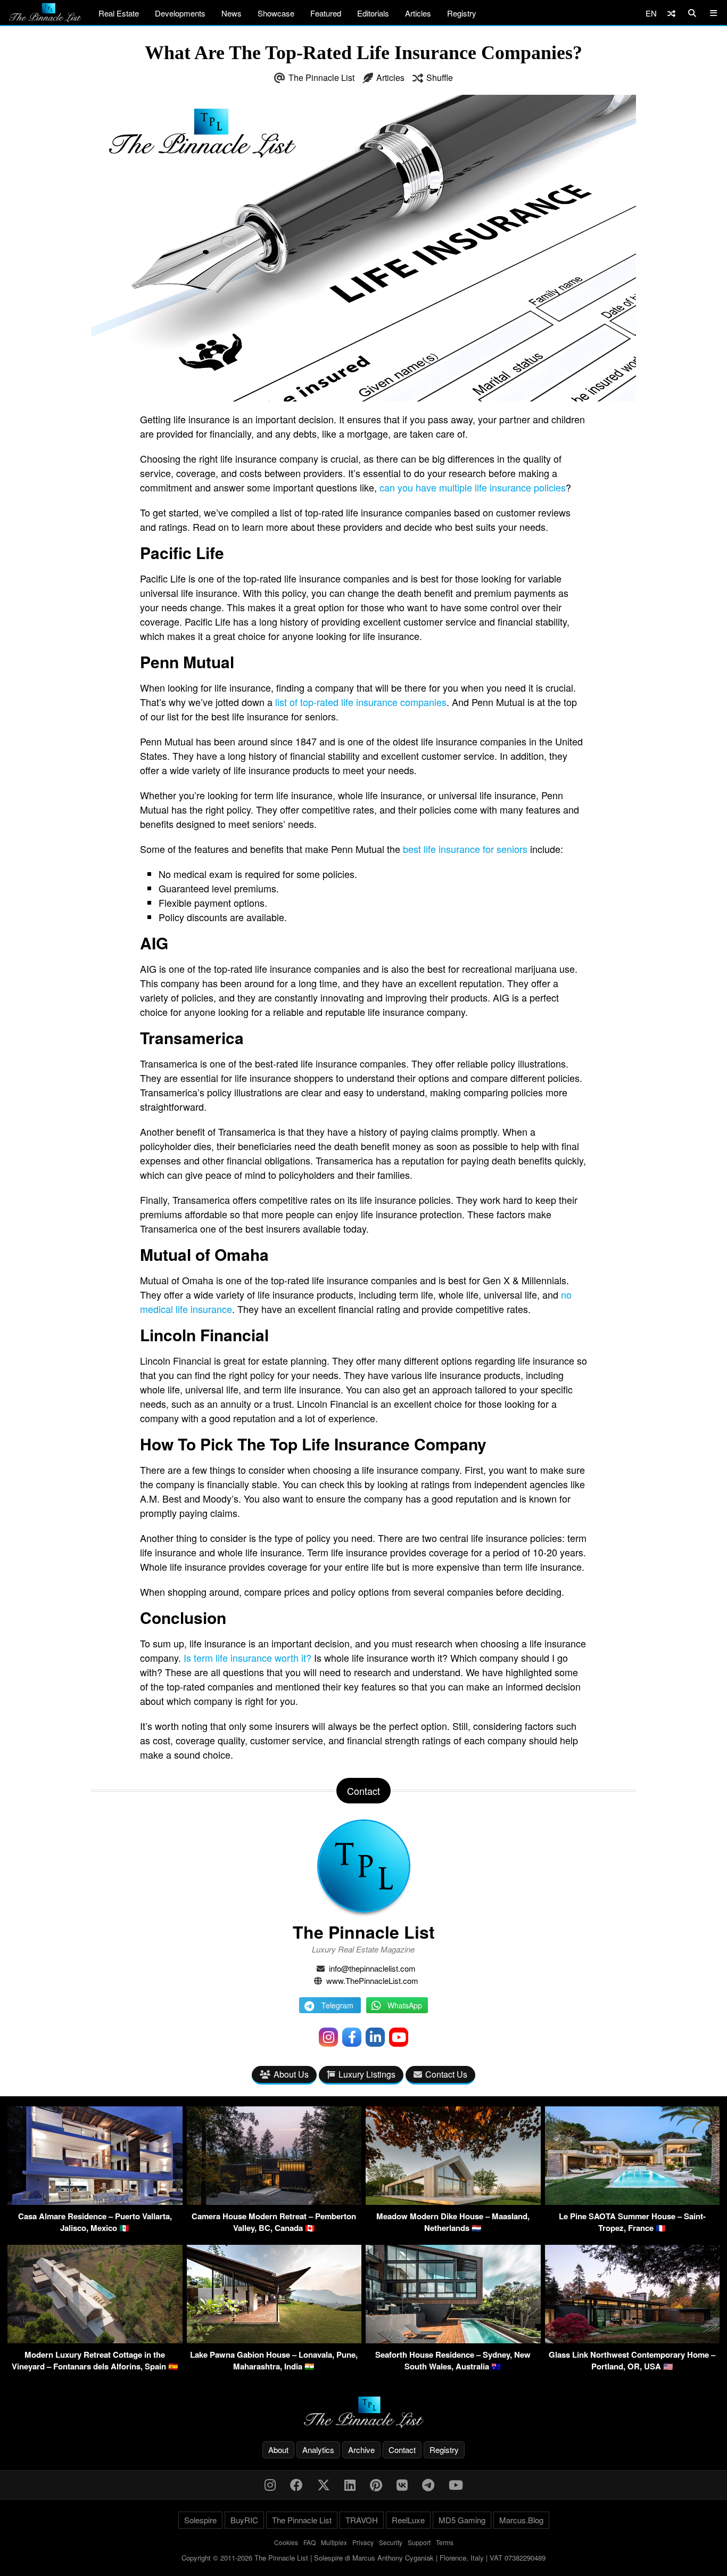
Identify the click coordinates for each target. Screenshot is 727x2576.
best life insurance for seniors (465, 849)
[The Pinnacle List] (363, 2412)
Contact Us (446, 2074)
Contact (402, 2450)
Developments (180, 13)
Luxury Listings (367, 2074)
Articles (418, 13)
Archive (361, 2450)
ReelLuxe (408, 2520)
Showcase (276, 13)
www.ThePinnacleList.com (372, 1980)
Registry (462, 13)
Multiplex (334, 2542)
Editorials (373, 13)
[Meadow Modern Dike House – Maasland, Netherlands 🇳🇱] (453, 2201)
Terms (445, 2542)
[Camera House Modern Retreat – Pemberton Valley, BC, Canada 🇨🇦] (274, 2201)
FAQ (309, 2542)
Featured (326, 13)
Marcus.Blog (521, 2520)
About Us (291, 2074)
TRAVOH (362, 2520)
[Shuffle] (671, 13)
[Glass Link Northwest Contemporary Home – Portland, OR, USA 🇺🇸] (633, 2340)
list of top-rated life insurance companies (361, 702)
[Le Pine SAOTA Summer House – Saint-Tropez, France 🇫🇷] (633, 2201)
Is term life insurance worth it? (247, 1658)
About (278, 2450)
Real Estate (119, 13)
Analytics (318, 2450)
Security (391, 2542)
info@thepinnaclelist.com (372, 1968)
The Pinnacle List (321, 77)
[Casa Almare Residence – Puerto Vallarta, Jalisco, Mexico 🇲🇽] (95, 2201)
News (232, 13)
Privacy (363, 2542)
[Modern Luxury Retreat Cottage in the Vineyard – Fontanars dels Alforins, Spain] (95, 2340)
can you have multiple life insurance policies (473, 487)
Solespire (200, 2520)
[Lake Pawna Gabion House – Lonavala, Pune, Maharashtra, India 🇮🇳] (274, 2340)
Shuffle (440, 77)
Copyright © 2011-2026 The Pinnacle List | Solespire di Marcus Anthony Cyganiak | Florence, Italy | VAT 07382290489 (363, 2558)
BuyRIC (244, 2520)
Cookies (286, 2542)
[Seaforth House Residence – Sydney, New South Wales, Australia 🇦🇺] (453, 2340)
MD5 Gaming (462, 2520)
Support (419, 2542)
